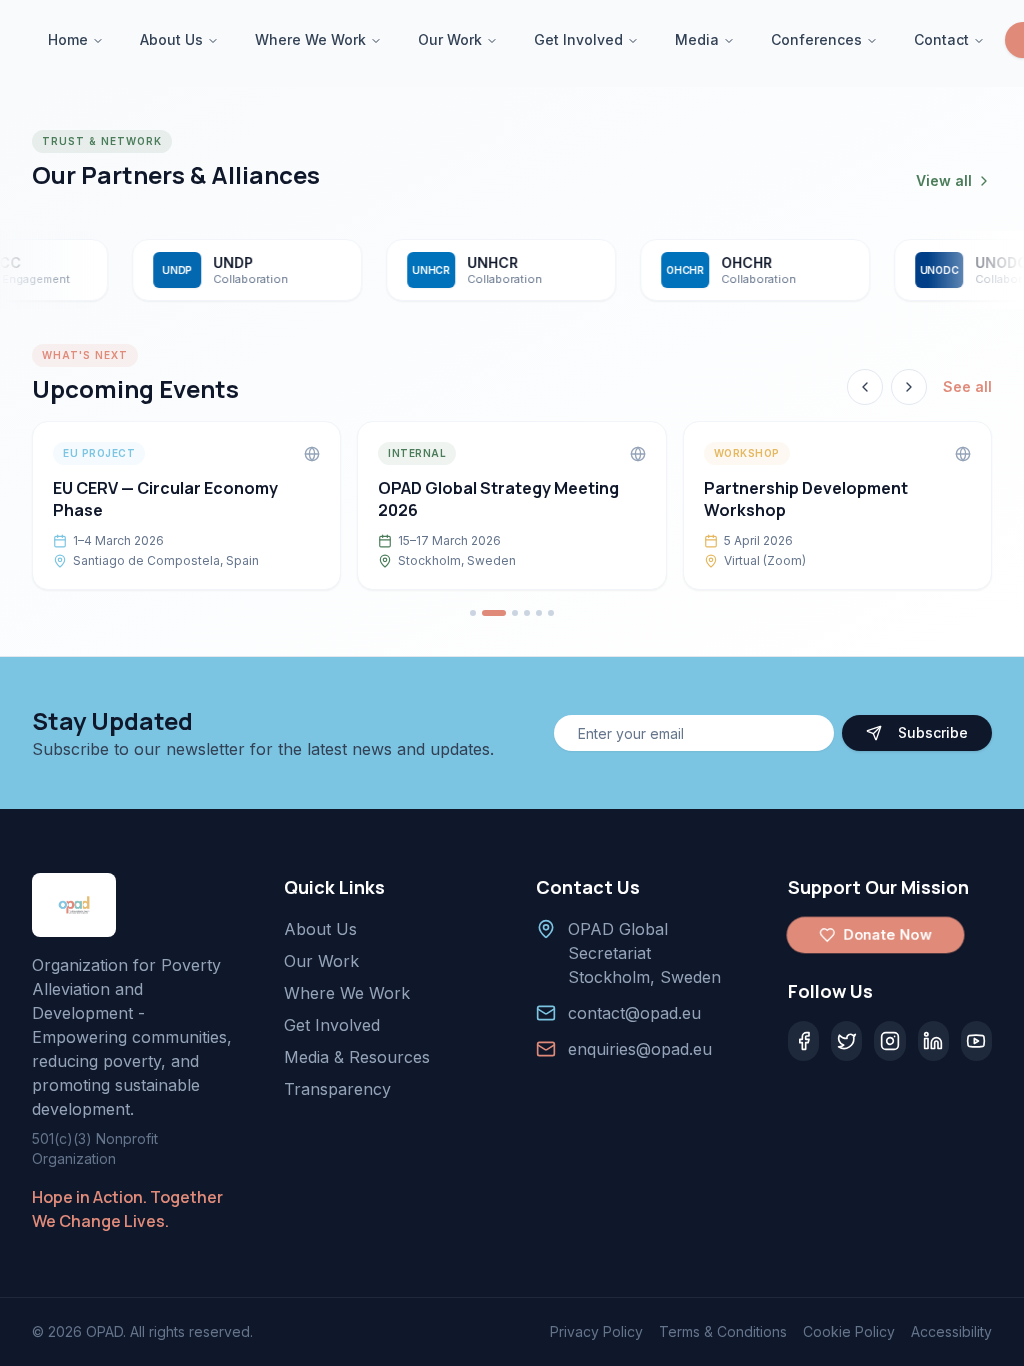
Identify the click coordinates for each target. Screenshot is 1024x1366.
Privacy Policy (596, 1331)
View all (944, 180)
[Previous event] (865, 387)
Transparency (337, 1089)
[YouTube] (976, 1041)
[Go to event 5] (539, 613)
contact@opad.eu (634, 1013)
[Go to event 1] (473, 613)
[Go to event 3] (515, 613)
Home (68, 39)
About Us (171, 39)
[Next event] (909, 387)
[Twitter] (846, 1041)
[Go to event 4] (527, 613)
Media (697, 39)
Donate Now (887, 934)
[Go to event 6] (551, 613)
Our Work (450, 39)
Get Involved (578, 39)
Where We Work (310, 39)
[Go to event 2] (494, 613)
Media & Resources (357, 1057)
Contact (941, 39)
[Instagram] (889, 1041)
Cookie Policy (849, 1331)
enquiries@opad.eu (640, 1049)
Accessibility (951, 1331)
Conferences (816, 39)
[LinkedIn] (933, 1041)
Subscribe (933, 732)
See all (967, 386)
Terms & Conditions (723, 1331)
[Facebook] (803, 1041)
